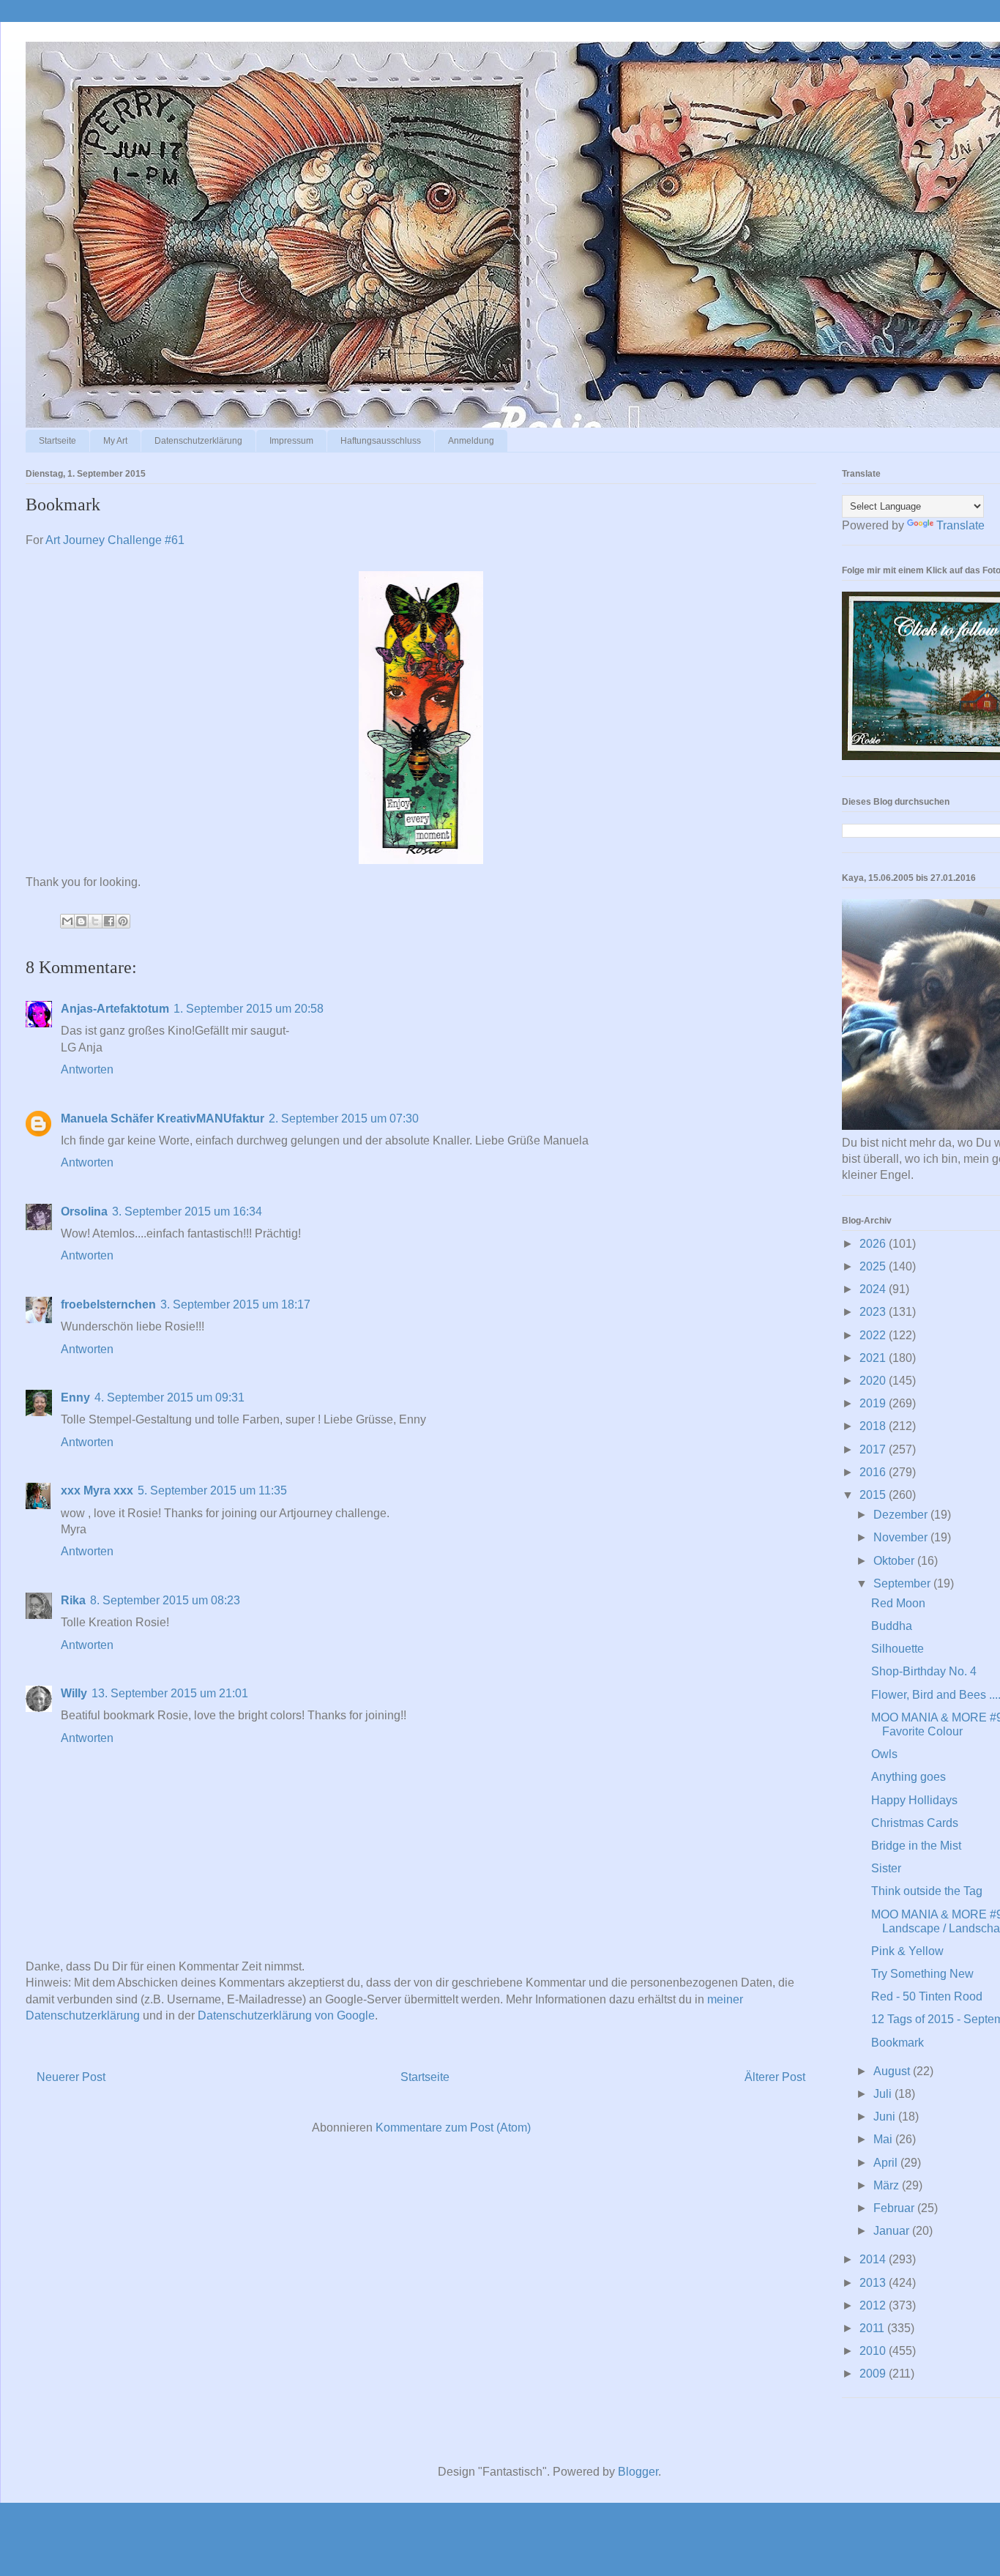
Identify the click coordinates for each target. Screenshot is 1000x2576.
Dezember (902, 1515)
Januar (893, 2231)
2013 (874, 2283)
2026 (874, 1244)
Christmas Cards (915, 1823)
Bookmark (898, 2043)
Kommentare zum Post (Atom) (453, 2128)
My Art (115, 441)
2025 (874, 1266)
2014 (874, 2259)
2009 (874, 2374)
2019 (874, 1403)
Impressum (291, 441)
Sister (886, 1868)
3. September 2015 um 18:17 (235, 1304)
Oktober (895, 1561)
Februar (895, 2208)
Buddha (892, 1626)
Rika (73, 1600)
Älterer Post (775, 2077)
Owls (884, 1754)
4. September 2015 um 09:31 (169, 1397)
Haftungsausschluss (381, 441)
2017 (874, 1449)
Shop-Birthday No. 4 (924, 1671)
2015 (874, 1495)
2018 (874, 1426)
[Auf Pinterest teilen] (123, 921)
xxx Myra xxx (97, 1490)
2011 (873, 2328)
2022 (874, 1335)
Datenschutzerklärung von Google (286, 2015)
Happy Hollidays (914, 1800)
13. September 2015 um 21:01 (170, 1693)
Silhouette (898, 1649)
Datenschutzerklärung (198, 441)
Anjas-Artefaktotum (115, 1009)
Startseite (57, 441)
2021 (874, 1358)
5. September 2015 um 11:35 (212, 1490)
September (903, 1583)
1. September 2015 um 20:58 (249, 1009)
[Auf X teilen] (95, 921)
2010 (874, 2351)
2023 (874, 1312)
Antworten (87, 1069)
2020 (874, 1381)
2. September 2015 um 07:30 (344, 1118)
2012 (874, 2305)
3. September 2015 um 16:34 (187, 1211)
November (902, 1537)
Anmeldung (471, 441)
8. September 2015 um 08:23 (165, 1600)
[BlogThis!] (81, 921)
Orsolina (84, 1211)
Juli (884, 2094)
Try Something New (922, 1974)
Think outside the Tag (927, 1891)
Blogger (638, 2472)
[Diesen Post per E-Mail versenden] (67, 921)
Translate (960, 525)
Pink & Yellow (907, 1951)
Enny (75, 1397)
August (893, 2071)
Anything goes (908, 1777)
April (887, 2163)
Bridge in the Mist (916, 1846)
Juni (886, 2117)
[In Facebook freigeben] (109, 921)
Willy (74, 1693)
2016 (874, 1472)
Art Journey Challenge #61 (115, 540)
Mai (884, 2139)
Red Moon (898, 1603)
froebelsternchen (108, 1304)
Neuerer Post (71, 2077)
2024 (874, 1289)
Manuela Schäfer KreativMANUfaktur (163, 1118)
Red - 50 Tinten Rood (927, 1996)
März (888, 2185)
